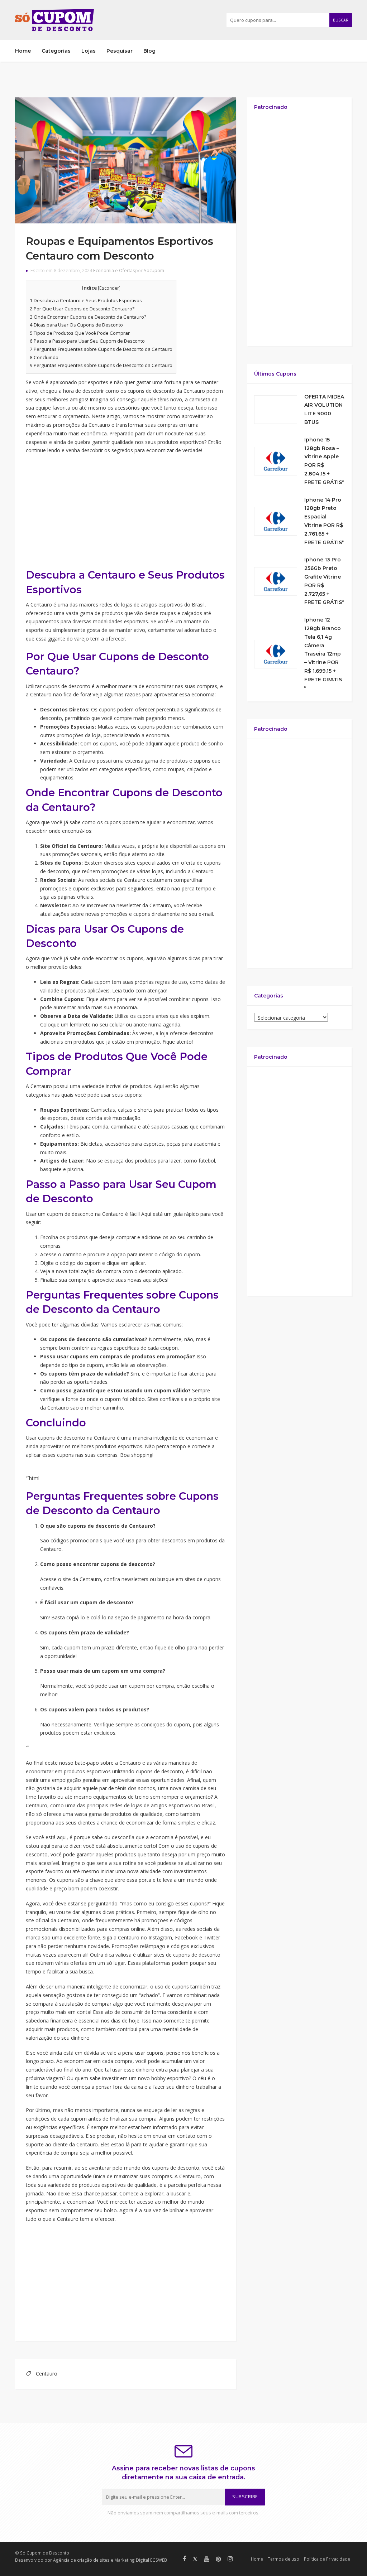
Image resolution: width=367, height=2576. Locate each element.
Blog (149, 51)
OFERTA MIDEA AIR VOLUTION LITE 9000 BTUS (324, 409)
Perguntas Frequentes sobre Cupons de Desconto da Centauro (101, 349)
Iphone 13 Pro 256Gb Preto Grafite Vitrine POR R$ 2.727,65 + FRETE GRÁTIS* (324, 581)
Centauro (47, 2374)
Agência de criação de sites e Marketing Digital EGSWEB (110, 2560)
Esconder (109, 288)
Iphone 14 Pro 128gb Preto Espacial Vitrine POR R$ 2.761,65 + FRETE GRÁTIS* (324, 521)
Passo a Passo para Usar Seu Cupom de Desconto (87, 341)
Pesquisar (120, 51)
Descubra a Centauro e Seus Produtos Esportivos (86, 300)
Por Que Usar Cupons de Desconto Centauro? (82, 309)
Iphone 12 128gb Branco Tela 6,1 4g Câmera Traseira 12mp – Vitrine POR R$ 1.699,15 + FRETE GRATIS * (323, 654)
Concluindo (44, 357)
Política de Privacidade (327, 2559)
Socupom (154, 270)
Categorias (56, 51)
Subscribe (245, 2497)
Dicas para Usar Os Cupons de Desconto (76, 325)
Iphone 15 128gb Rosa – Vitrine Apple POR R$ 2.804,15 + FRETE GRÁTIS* (324, 461)
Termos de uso (283, 2559)
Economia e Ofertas (114, 270)
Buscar (341, 20)
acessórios (127, 408)
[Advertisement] (126, 511)
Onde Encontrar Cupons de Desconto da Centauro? (88, 317)
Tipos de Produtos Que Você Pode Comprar (80, 333)
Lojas (89, 51)
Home (23, 51)
